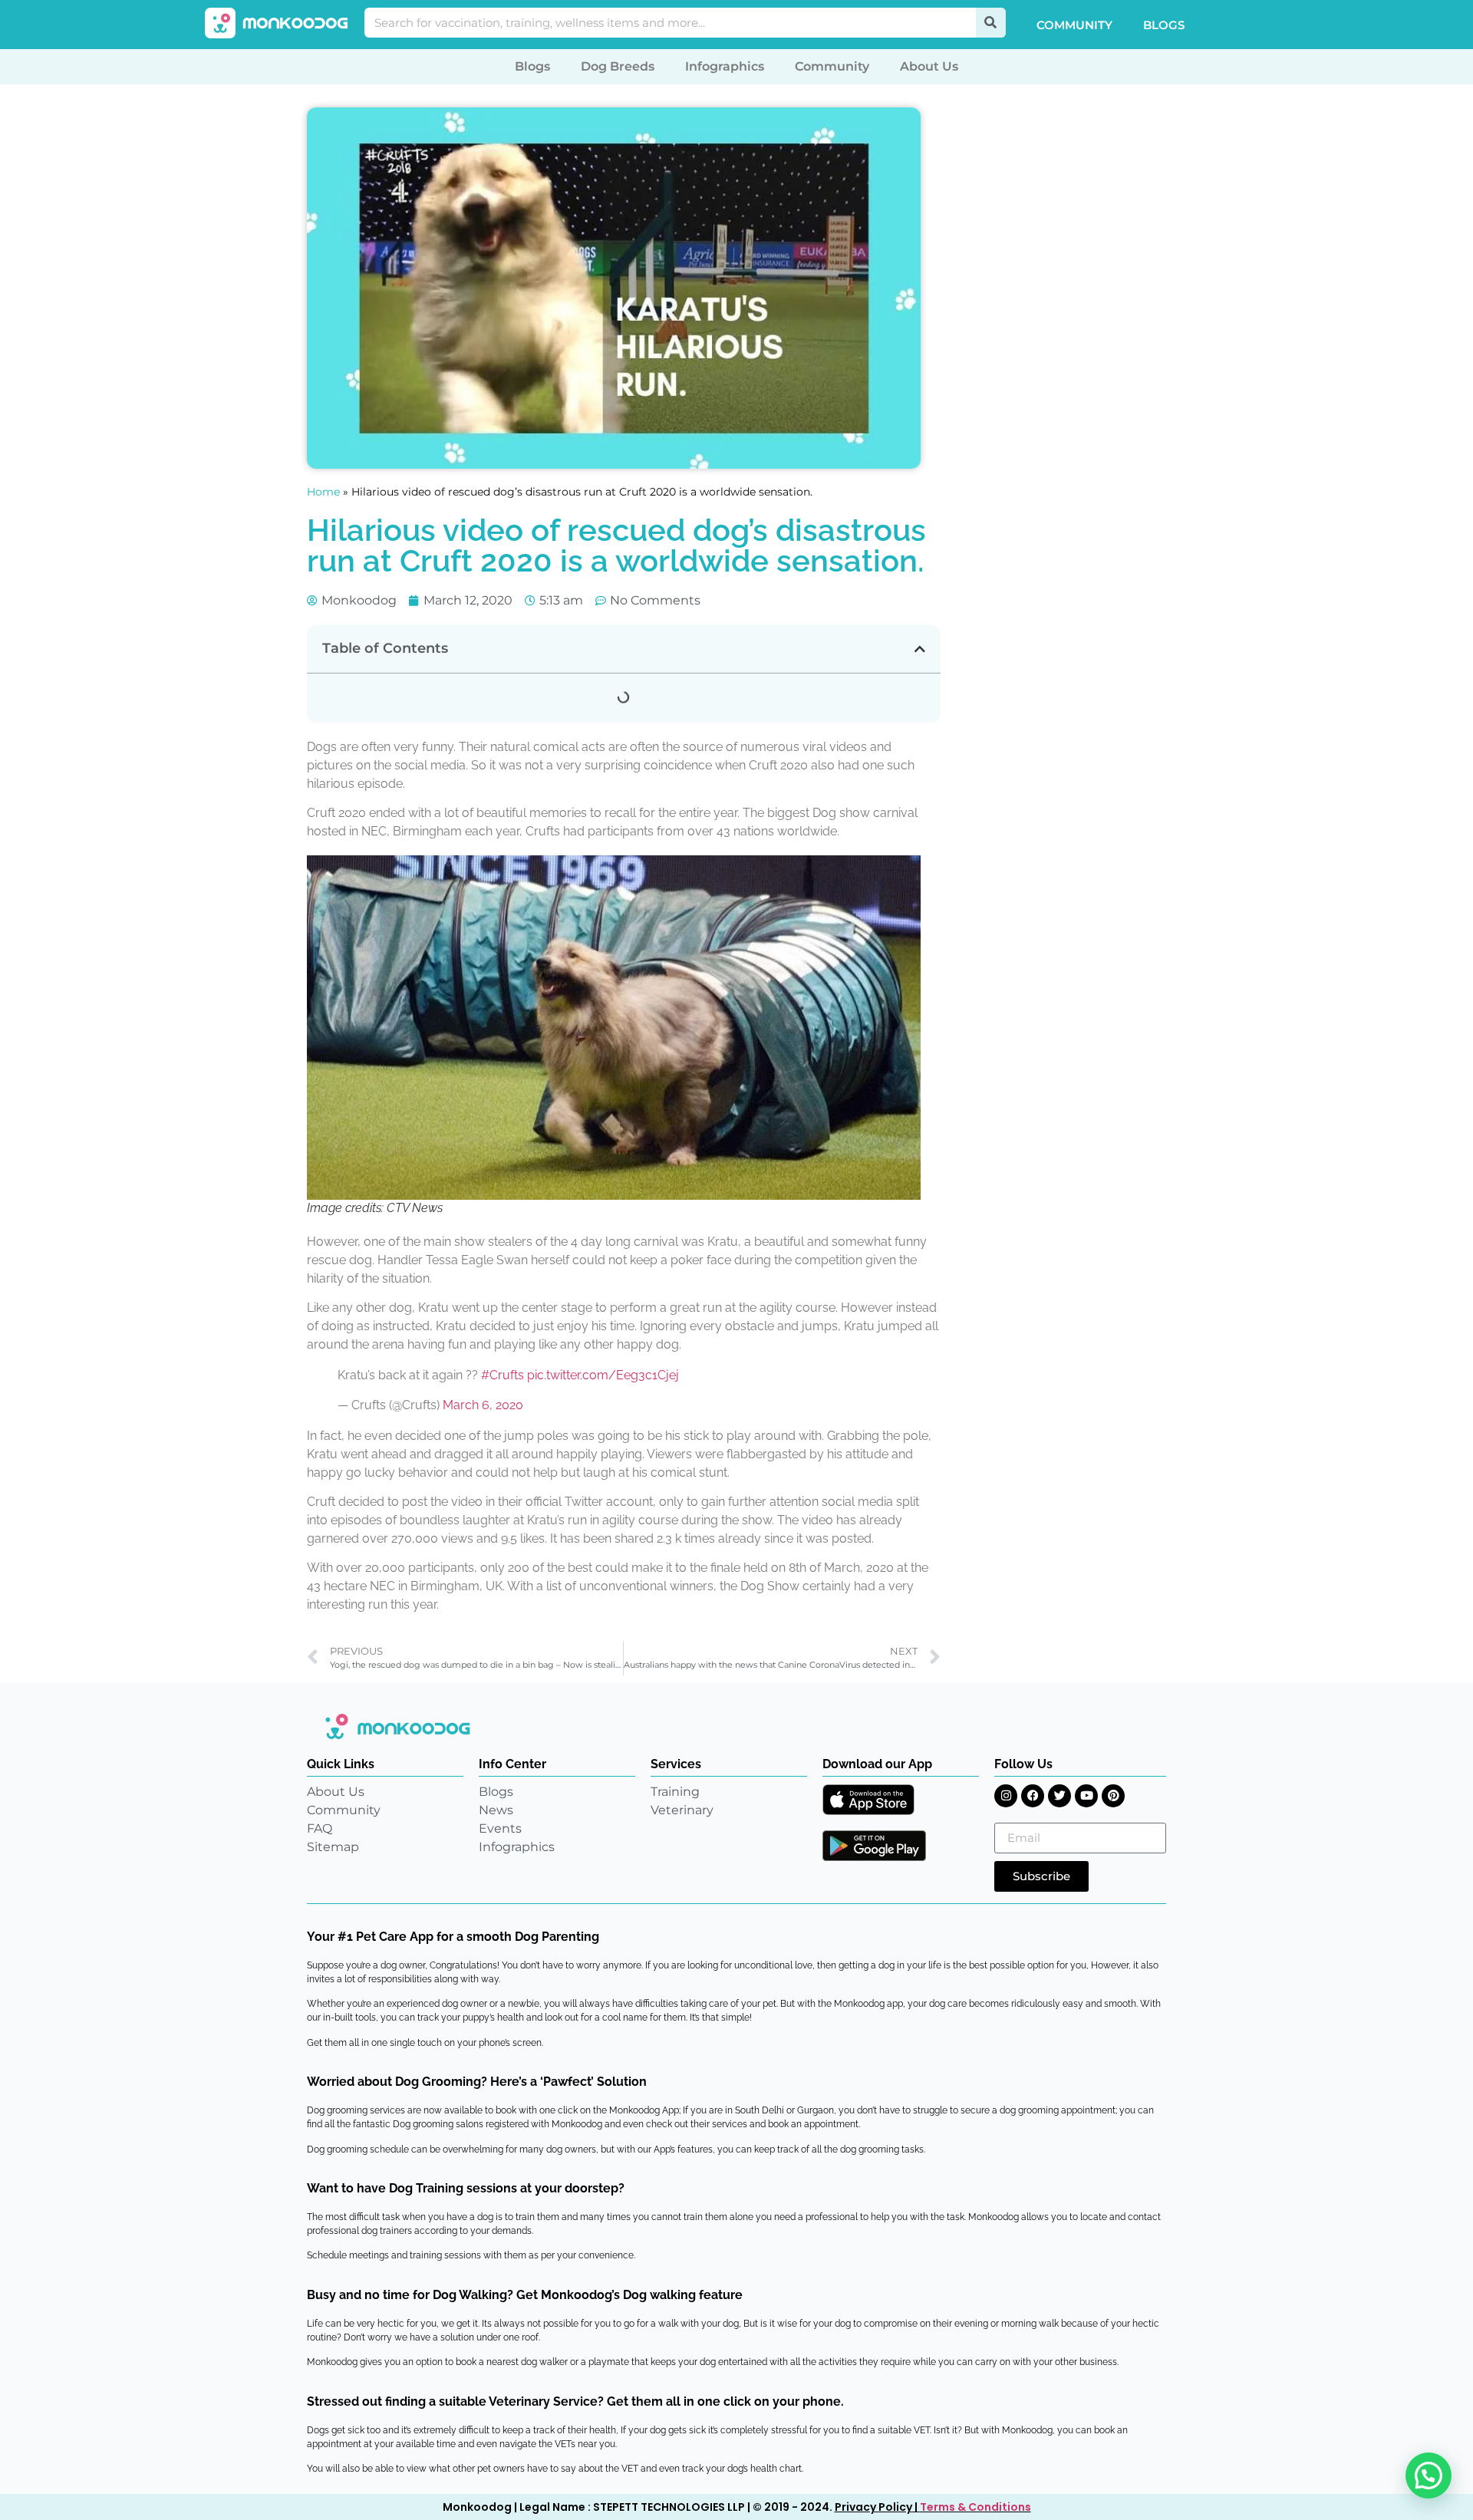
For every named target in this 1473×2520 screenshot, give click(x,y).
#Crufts (503, 1375)
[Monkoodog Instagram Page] (1006, 1796)
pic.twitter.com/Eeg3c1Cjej (603, 1375)
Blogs (1164, 25)
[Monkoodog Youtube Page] (1086, 1796)
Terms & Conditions (975, 2507)
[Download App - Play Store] (874, 1846)
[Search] (991, 23)
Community (1074, 25)
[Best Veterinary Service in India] (277, 23)
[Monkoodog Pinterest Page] (1113, 1796)
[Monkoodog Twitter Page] (1059, 1796)
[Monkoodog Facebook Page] (1033, 1796)
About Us (929, 66)
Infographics (725, 66)
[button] (920, 649)
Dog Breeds (618, 66)
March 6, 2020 (483, 1405)
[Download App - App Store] (868, 1800)
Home (323, 492)
